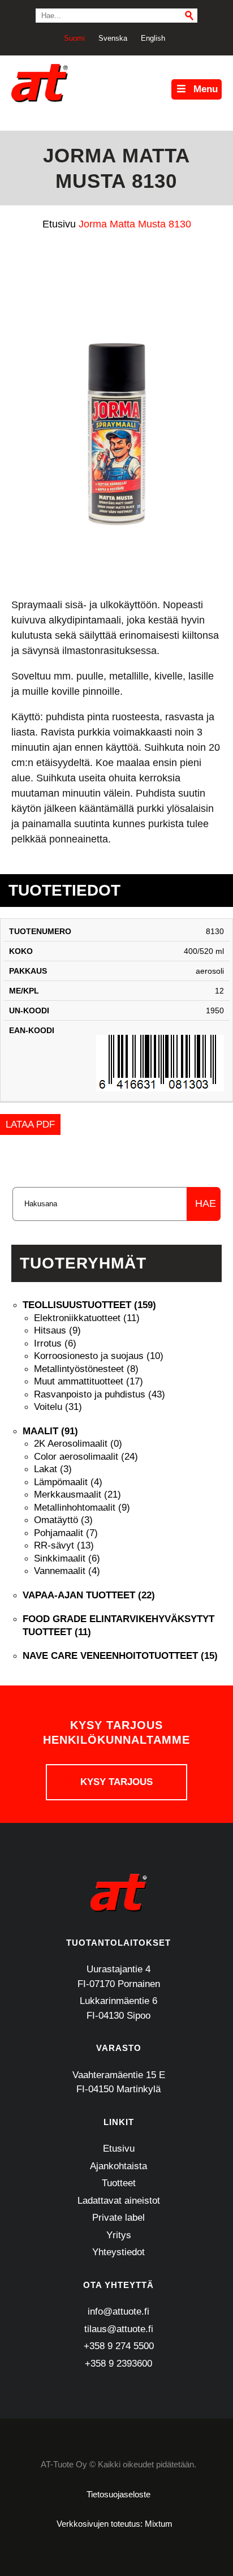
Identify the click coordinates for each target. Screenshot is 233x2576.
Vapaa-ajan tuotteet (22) (89, 1595)
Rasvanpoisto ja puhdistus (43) (100, 1394)
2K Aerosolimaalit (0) (78, 1444)
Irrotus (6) (55, 1343)
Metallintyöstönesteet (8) (86, 1369)
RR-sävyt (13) (64, 1545)
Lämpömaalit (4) (68, 1482)
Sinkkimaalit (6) (67, 1558)
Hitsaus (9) (57, 1330)
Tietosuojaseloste (118, 2494)
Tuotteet (119, 2183)
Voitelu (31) (58, 1407)
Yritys (119, 2235)
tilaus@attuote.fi (119, 2329)
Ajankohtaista (118, 2166)
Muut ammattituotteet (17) (89, 1381)
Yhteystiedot (118, 2252)
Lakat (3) (53, 1469)
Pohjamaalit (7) (66, 1533)
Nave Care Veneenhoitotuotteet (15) (120, 1656)
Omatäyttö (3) (63, 1520)
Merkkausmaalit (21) (77, 1495)
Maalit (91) (50, 1431)
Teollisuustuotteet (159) (89, 1305)
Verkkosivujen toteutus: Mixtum (115, 2524)
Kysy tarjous (116, 1782)
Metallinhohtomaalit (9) (82, 1508)
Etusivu (119, 2149)
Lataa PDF (30, 1124)
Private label (118, 2218)
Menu (206, 89)
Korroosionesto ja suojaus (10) (99, 1356)
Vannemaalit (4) (67, 1571)
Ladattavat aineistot (119, 2201)
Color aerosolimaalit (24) (86, 1457)
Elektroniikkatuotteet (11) (87, 1318)
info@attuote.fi (118, 2311)
